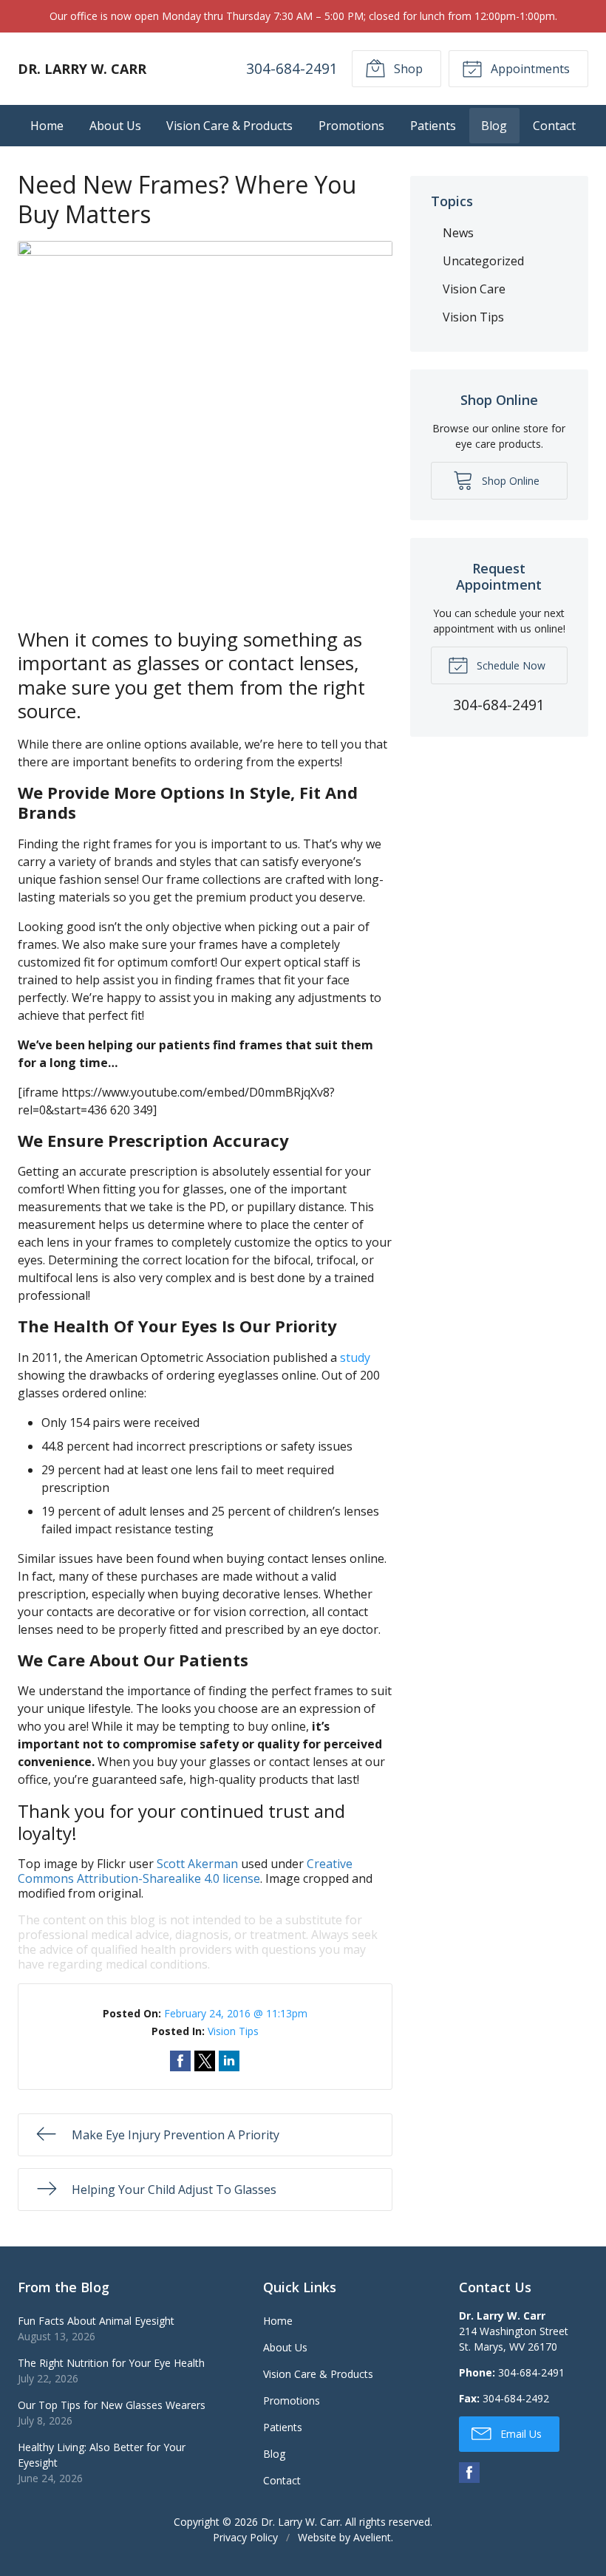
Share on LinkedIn (229, 2061)
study (355, 1357)
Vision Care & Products (229, 126)
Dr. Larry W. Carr (300, 2522)
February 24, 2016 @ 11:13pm (236, 2013)
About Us (115, 126)
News (458, 233)
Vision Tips (233, 2031)
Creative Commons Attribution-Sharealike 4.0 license (185, 1871)
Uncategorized (483, 261)
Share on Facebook (180, 2061)
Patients (433, 126)
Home (47, 126)
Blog (494, 126)
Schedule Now (510, 665)
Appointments (529, 69)
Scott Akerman (197, 1864)
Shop (407, 69)
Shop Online (509, 481)
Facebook (469, 2473)
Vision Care (474, 289)
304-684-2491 (292, 68)
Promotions (351, 126)
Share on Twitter (205, 2061)
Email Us (520, 2434)
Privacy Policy (245, 2537)
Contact (554, 126)
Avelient (372, 2537)
